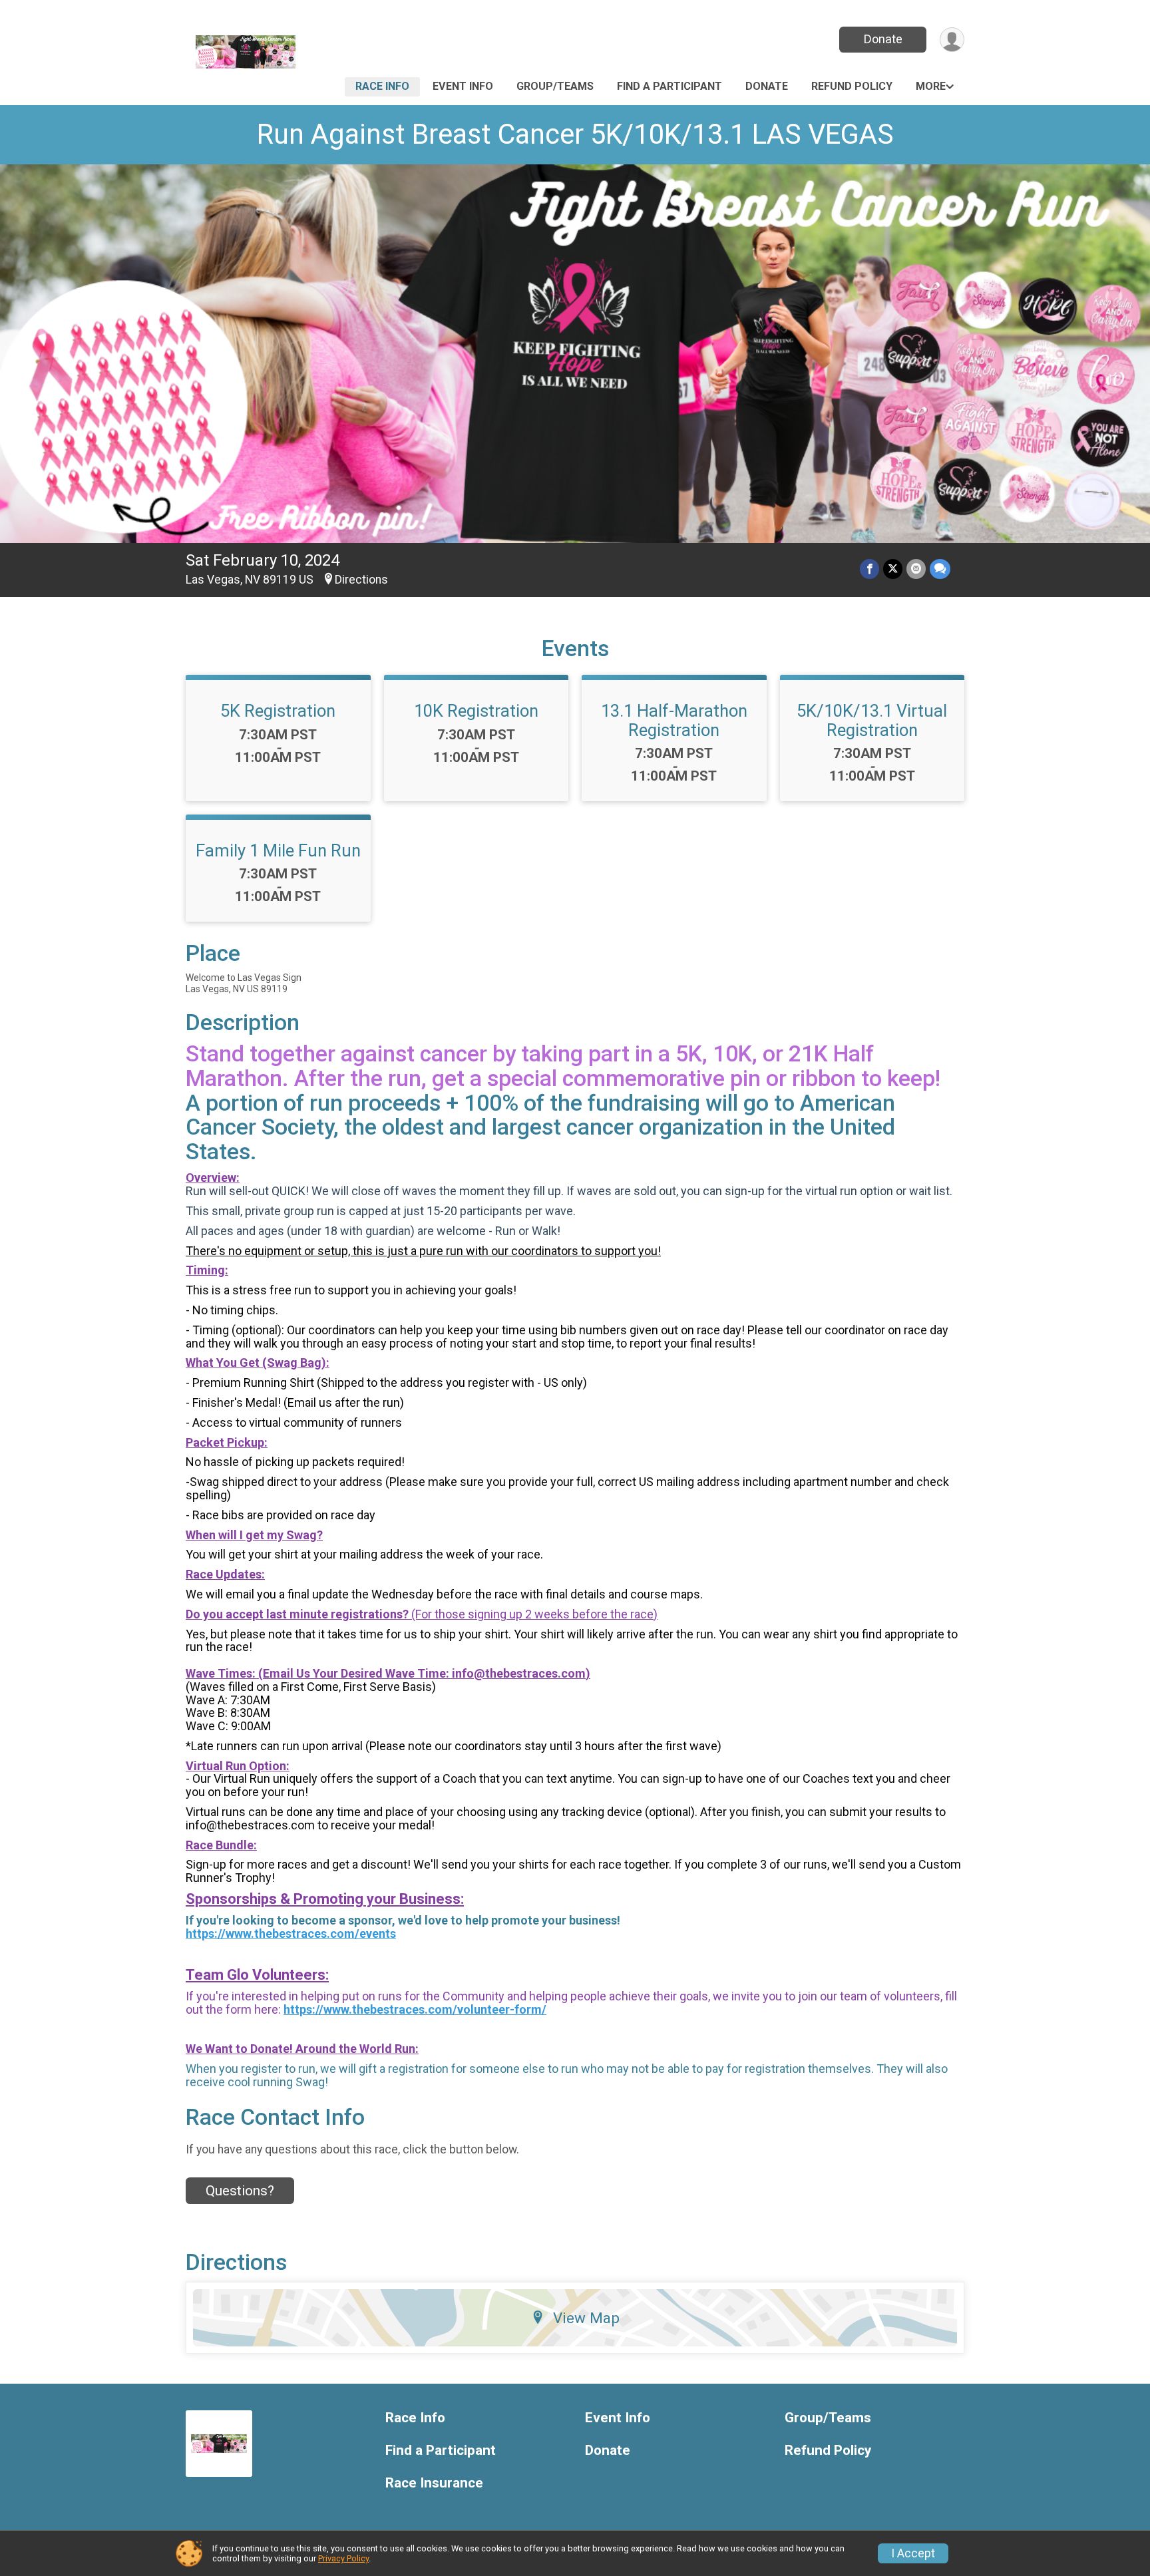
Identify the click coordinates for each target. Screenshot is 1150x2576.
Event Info (463, 86)
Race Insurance (434, 2483)
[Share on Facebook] (869, 569)
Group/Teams (555, 86)
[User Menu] (952, 40)
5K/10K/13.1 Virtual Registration (872, 720)
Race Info (382, 86)
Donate (883, 39)
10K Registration (476, 711)
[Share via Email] (916, 569)
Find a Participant (670, 86)
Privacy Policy (343, 2558)
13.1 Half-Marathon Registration (674, 720)
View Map (586, 2318)
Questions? (240, 2191)
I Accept (913, 2553)
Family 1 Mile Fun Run (278, 850)
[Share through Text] (940, 569)
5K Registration (278, 711)
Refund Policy (852, 86)
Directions (361, 580)
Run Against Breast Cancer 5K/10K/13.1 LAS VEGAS (575, 134)
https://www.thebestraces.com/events (291, 1933)
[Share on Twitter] (893, 569)
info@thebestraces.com (519, 1673)
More (931, 86)
